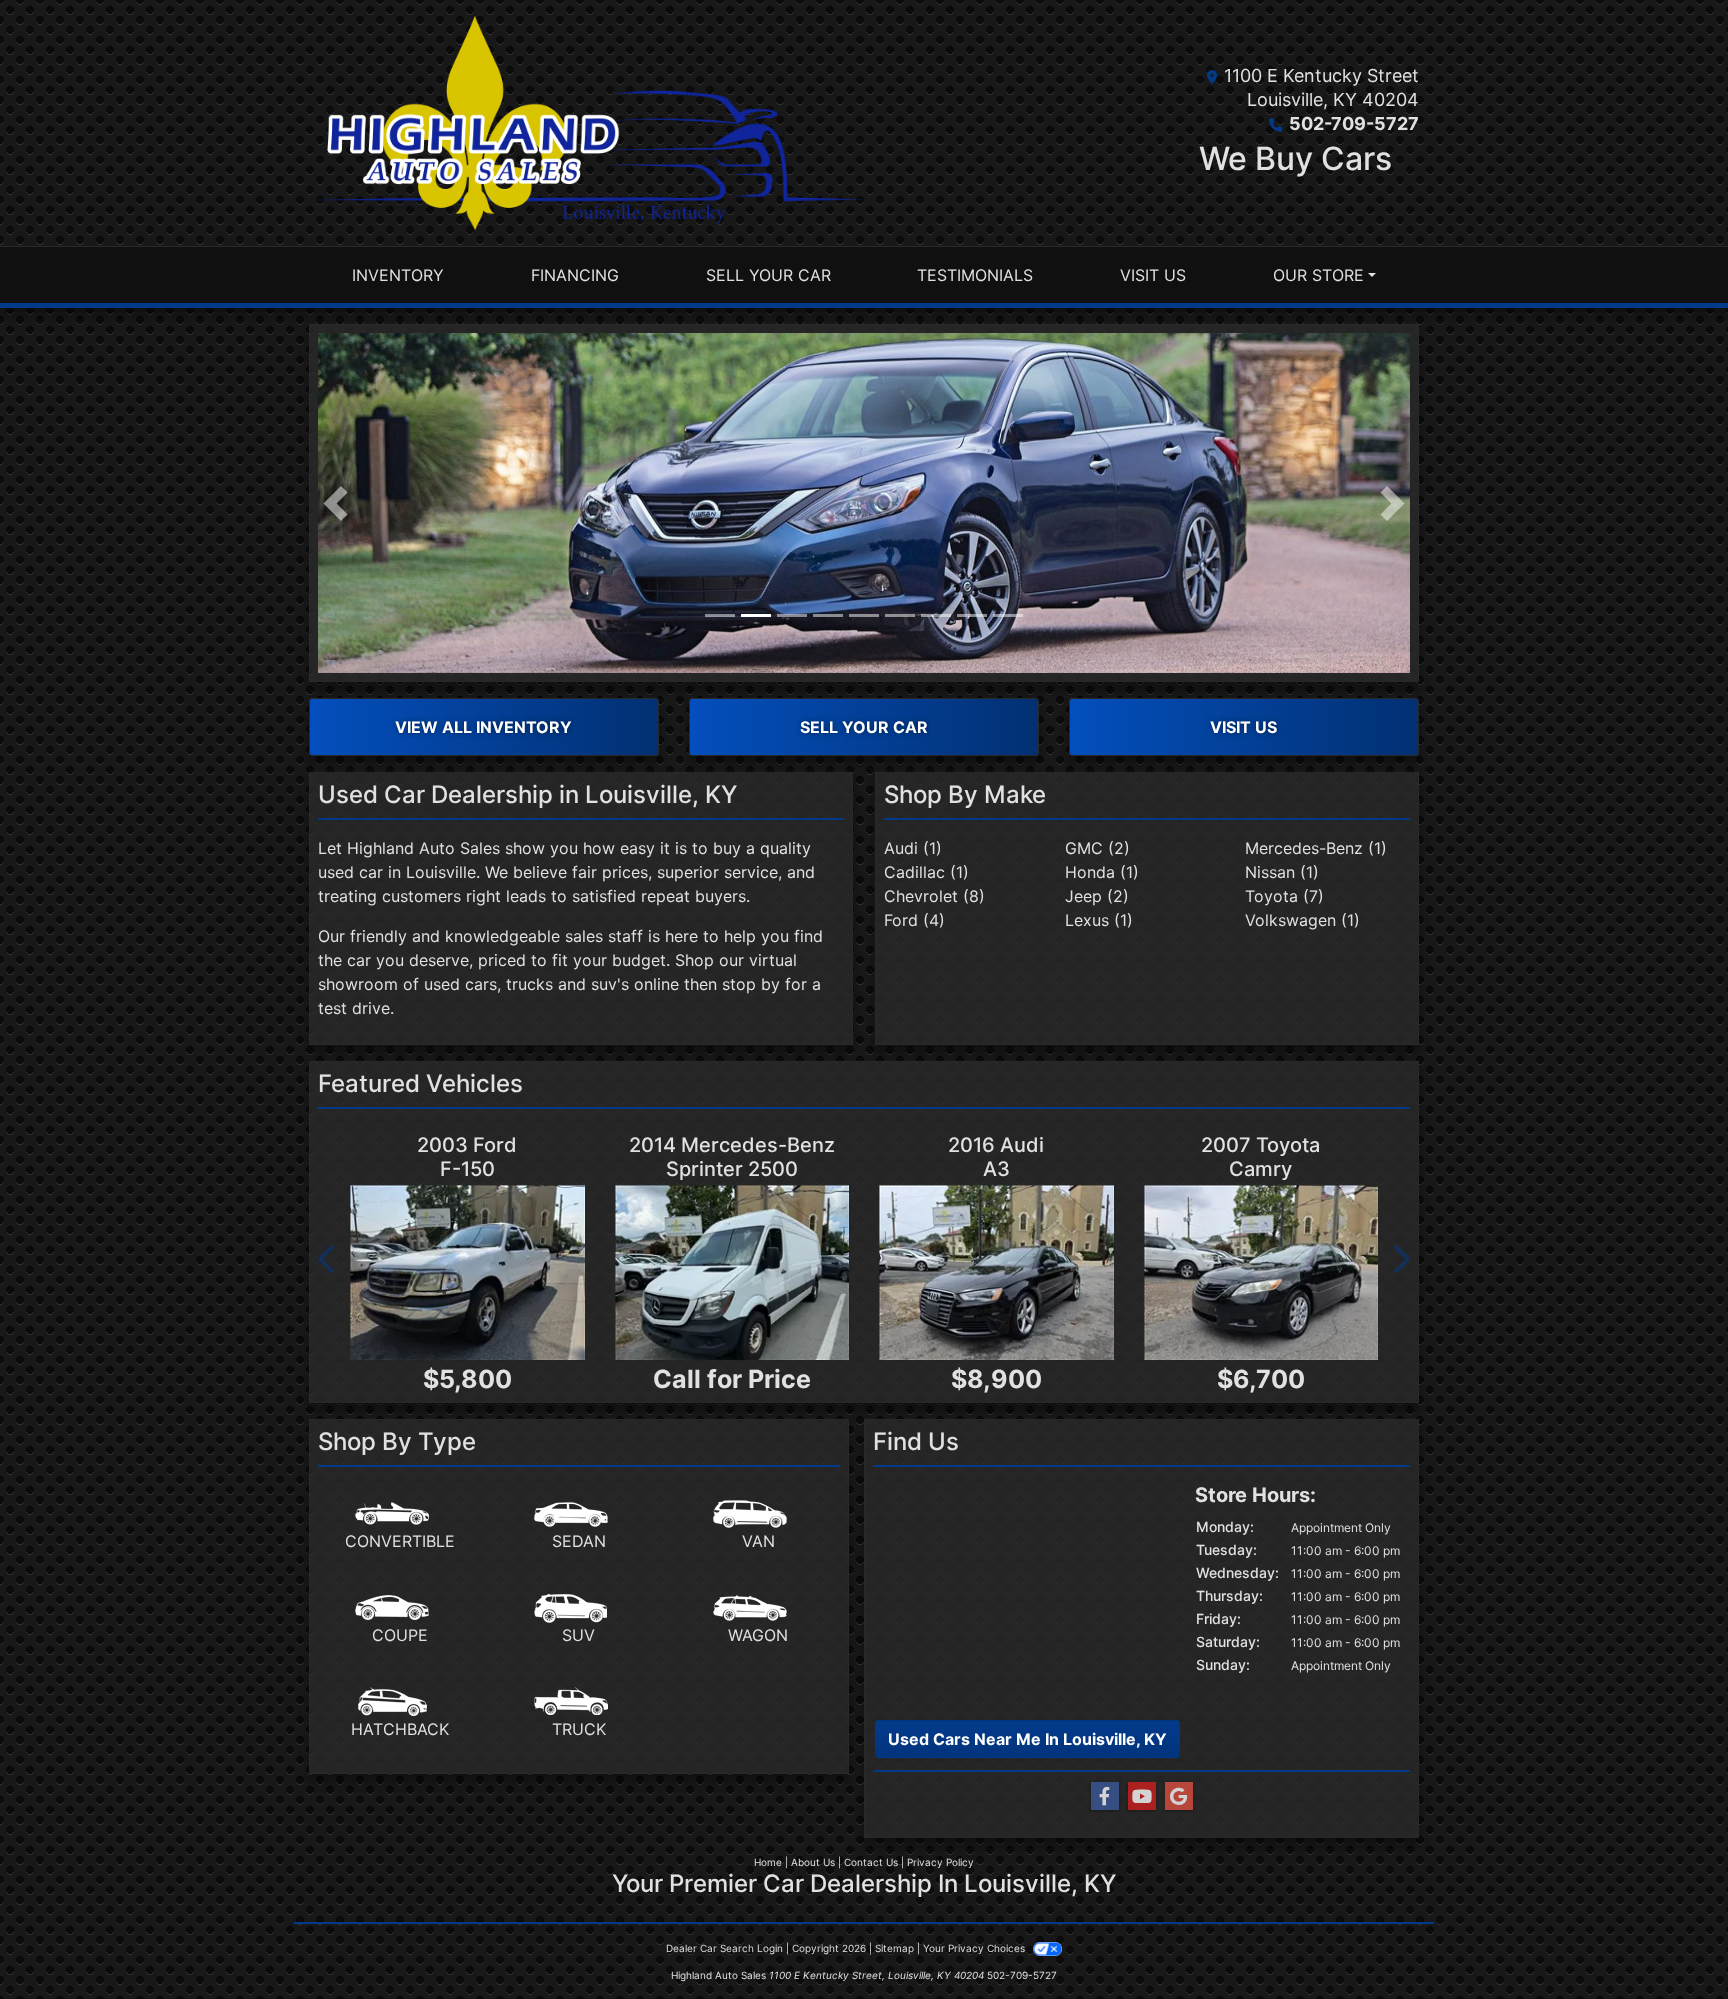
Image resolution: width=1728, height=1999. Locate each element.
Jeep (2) (1097, 896)
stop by (751, 984)
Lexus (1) (1099, 920)
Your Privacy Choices (975, 1948)
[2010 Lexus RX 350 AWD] (1261, 1273)
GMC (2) (1097, 848)
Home (768, 1862)
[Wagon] (758, 1620)
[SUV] (579, 1620)
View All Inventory (483, 727)
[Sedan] (579, 1526)
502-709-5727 (1354, 123)
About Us (813, 1862)
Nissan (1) (1282, 872)
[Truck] (579, 1714)
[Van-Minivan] (758, 1526)
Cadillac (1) (926, 872)
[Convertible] (400, 1526)
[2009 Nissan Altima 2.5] (996, 1273)
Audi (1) (913, 848)
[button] (335, 503)
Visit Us (1243, 727)
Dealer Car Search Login (724, 1948)
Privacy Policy (940, 1862)
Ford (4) (914, 920)
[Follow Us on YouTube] (1142, 1796)
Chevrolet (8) (934, 896)
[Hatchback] (400, 1714)
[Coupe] (400, 1620)
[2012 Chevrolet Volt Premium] (467, 1273)
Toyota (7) (1284, 896)
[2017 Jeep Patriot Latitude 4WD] (732, 1273)
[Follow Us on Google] (1179, 1796)
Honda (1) (1102, 872)
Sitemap (894, 1948)
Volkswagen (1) (1302, 920)
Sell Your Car (864, 727)
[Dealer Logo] (586, 123)
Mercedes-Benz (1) (1316, 848)
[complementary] (1668, 1939)
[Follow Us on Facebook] (1105, 1796)
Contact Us (871, 1862)
